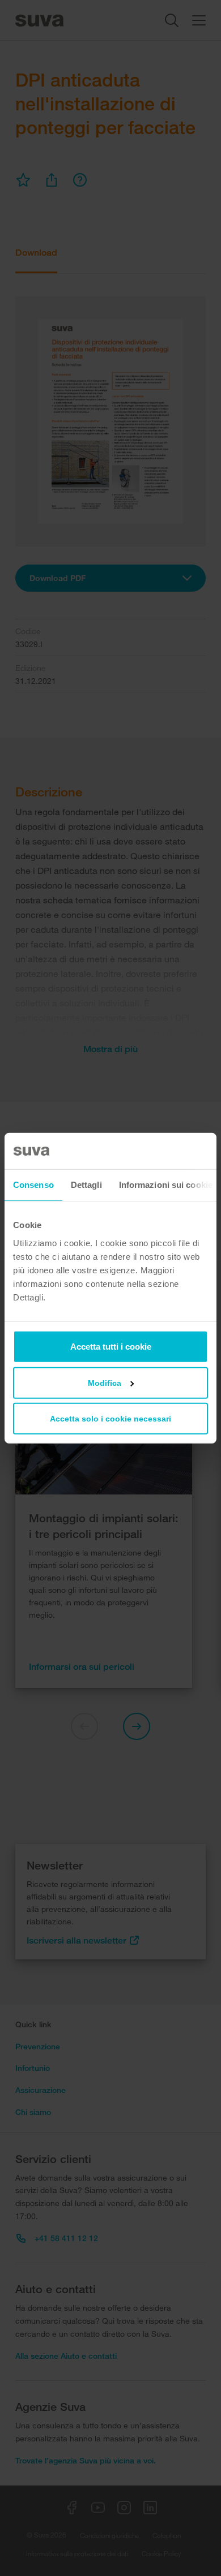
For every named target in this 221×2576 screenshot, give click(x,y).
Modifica (105, 1382)
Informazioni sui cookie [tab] (166, 1185)
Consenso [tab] (33, 1185)
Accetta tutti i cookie (111, 1346)
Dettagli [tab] (86, 1185)
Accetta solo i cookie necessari (110, 1418)
